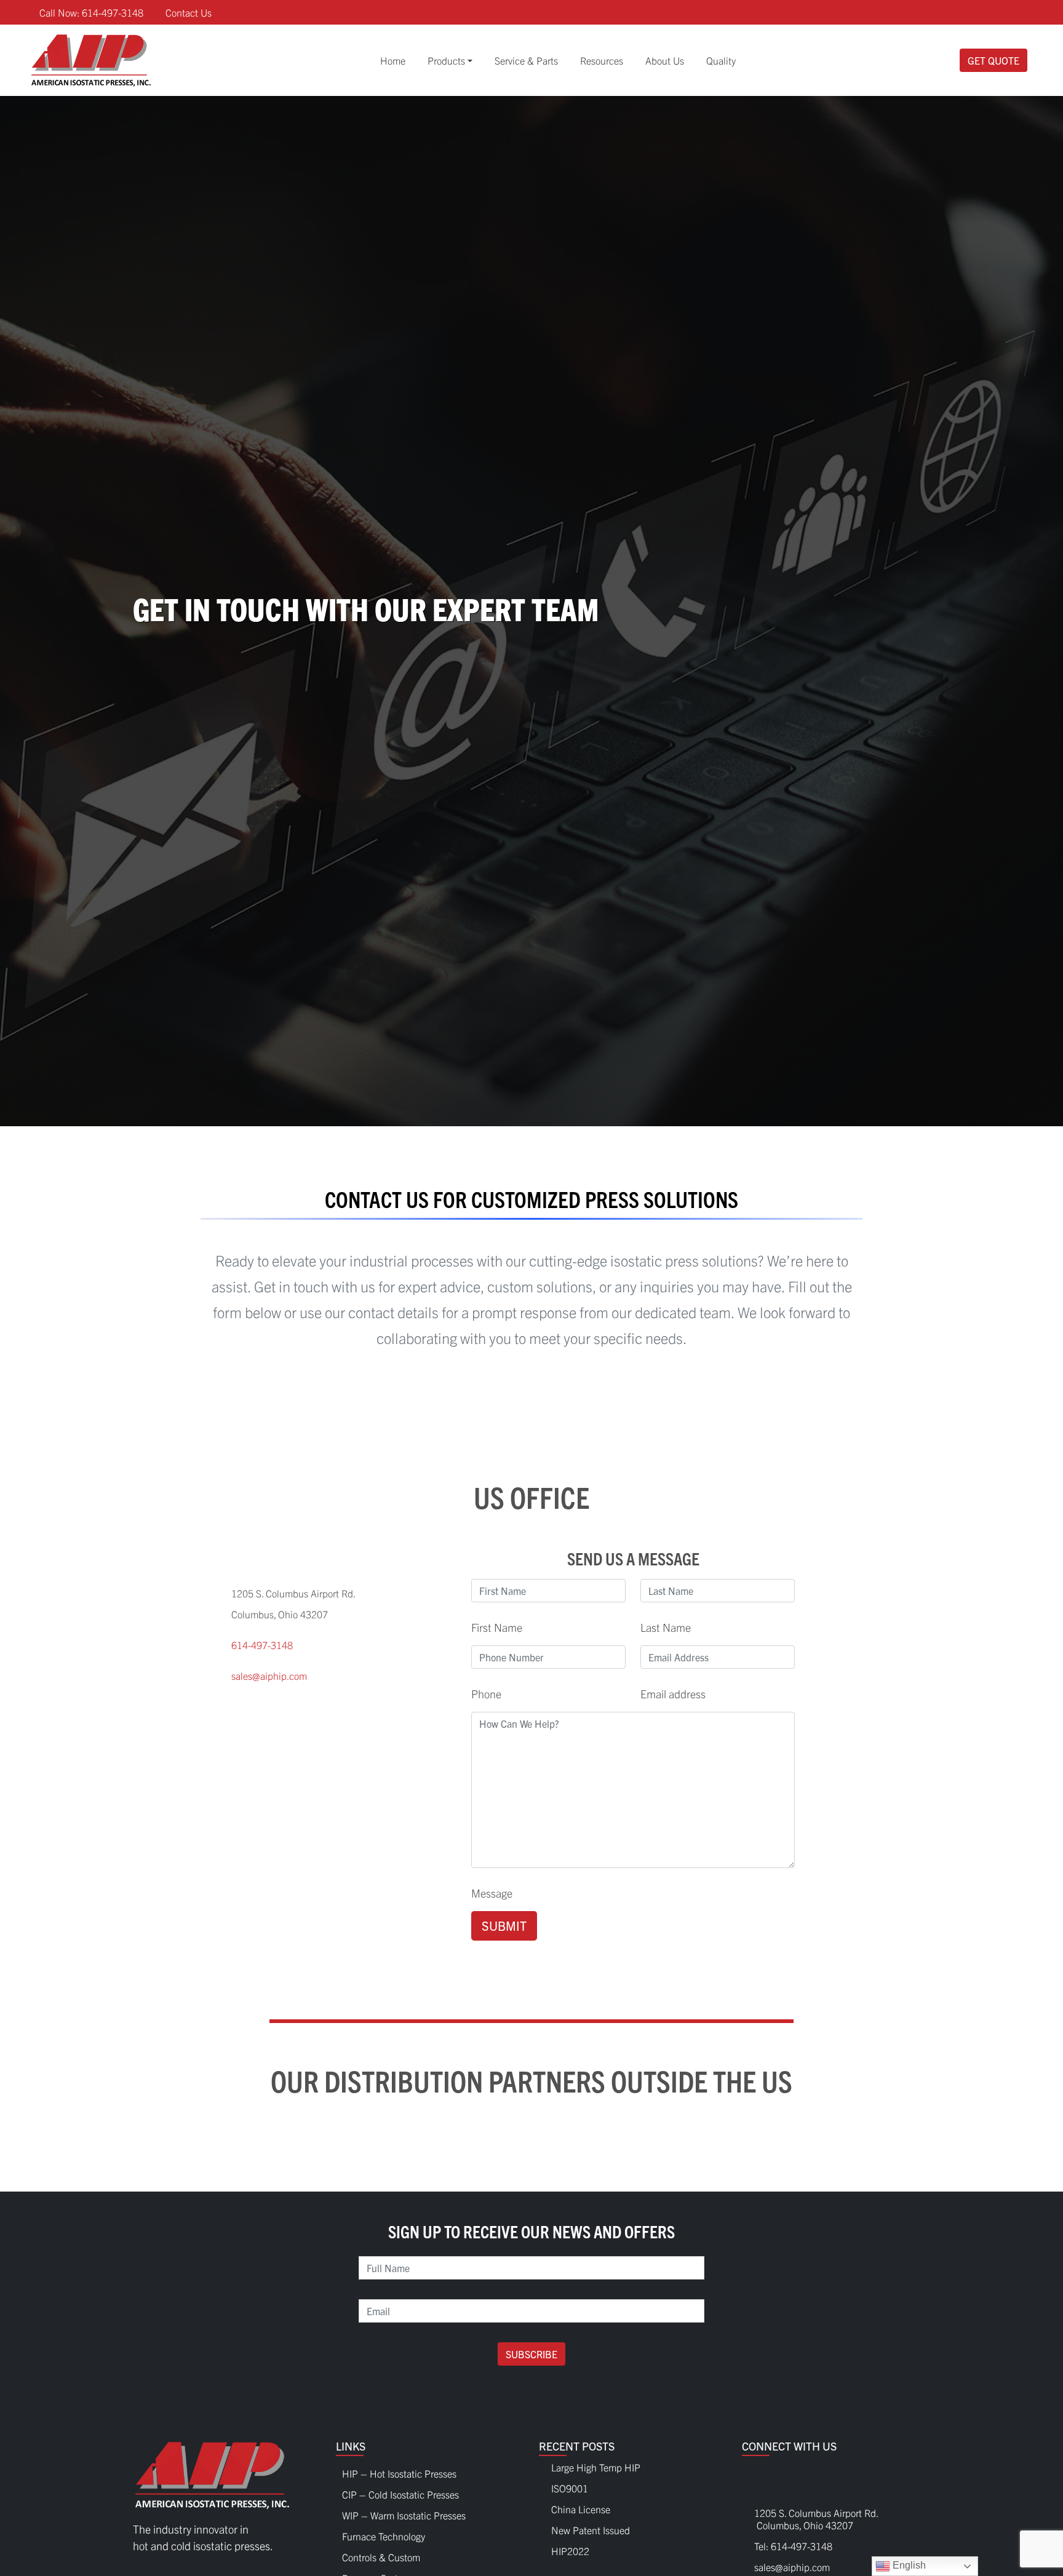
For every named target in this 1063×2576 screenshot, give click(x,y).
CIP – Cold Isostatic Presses (400, 2491)
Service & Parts (526, 60)
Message (492, 1893)
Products (446, 60)
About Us (665, 60)
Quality (721, 60)
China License (581, 2509)
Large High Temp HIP (596, 2467)
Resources (602, 60)
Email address (673, 1694)
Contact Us (189, 12)
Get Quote (993, 60)
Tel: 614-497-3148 (793, 2546)
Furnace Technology (384, 2533)
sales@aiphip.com (269, 1676)
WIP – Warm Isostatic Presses (404, 2512)
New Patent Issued (591, 2530)
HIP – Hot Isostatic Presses (399, 2470)
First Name (497, 1627)
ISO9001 (570, 2488)
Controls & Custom (381, 2554)
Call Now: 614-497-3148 (91, 12)
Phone (486, 1694)
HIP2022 (570, 2551)
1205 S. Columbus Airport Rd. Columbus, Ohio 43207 (810, 2519)
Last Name (666, 1627)
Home (393, 60)
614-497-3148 (262, 1645)
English (908, 2565)
